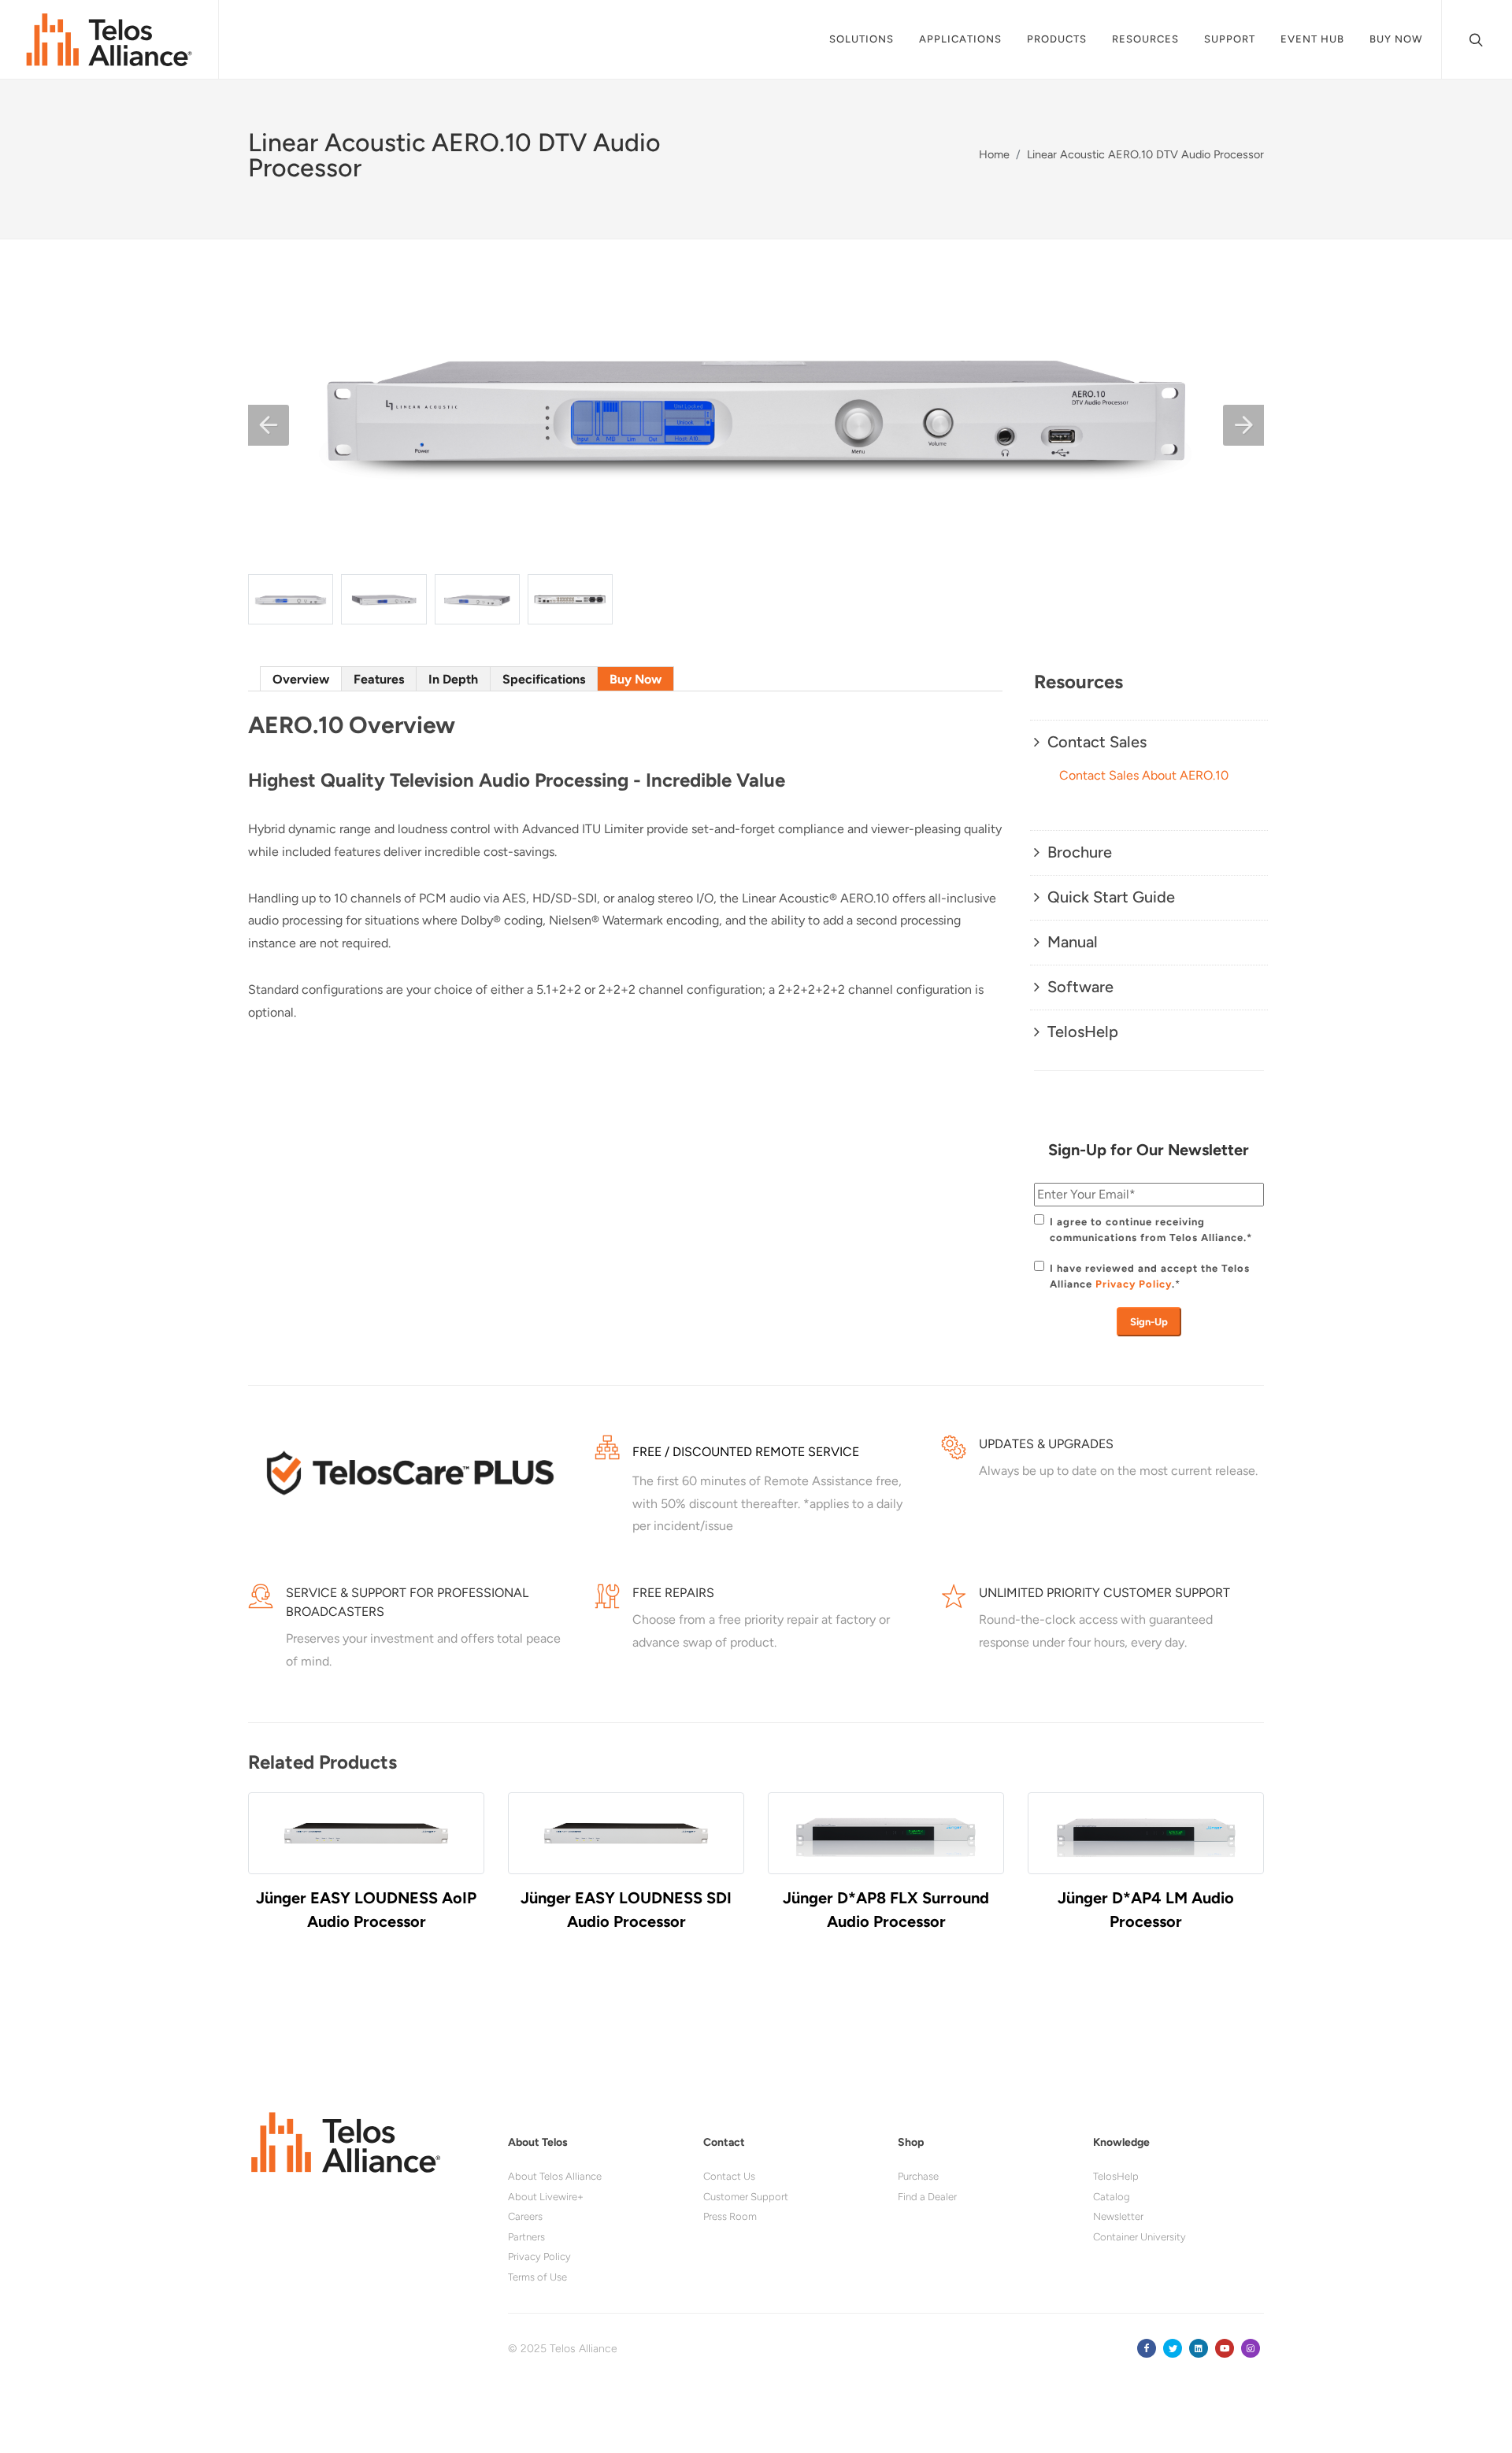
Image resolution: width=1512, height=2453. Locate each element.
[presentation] (234, 1888)
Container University (1140, 2237)
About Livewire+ (546, 2197)
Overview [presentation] (301, 679)
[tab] (301, 678)
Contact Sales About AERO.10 (1144, 775)
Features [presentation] (379, 679)
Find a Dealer (927, 2197)
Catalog (1112, 2197)
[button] (269, 425)
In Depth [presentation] (453, 679)
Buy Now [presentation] (636, 679)
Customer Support (746, 2197)
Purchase (918, 2176)
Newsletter (1118, 2216)
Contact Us (729, 2176)
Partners (526, 2237)
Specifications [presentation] (544, 679)
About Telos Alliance (555, 2176)
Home (994, 154)
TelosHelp (1116, 2176)
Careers (525, 2216)
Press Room (730, 2216)
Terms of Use (537, 2277)
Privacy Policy (1134, 1284)
